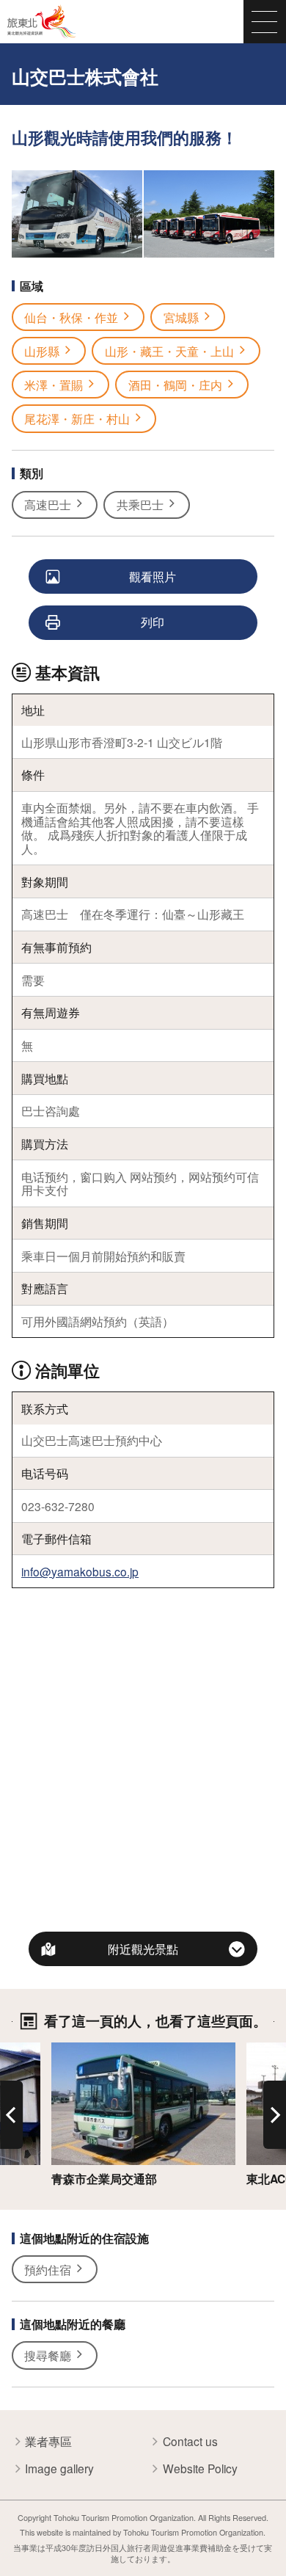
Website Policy (200, 2468)
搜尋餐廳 (48, 2355)
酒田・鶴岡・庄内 (175, 385)
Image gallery (59, 2468)
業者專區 (48, 2441)
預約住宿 (48, 2269)
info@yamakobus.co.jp (80, 1571)
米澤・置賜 (54, 385)
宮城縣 (181, 317)
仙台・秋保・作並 (71, 317)
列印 (153, 622)
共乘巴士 (140, 504)
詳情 (63, 2050)
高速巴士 (48, 504)
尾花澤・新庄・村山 (77, 418)
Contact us (190, 2441)
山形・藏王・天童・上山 (169, 351)
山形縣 (42, 351)
